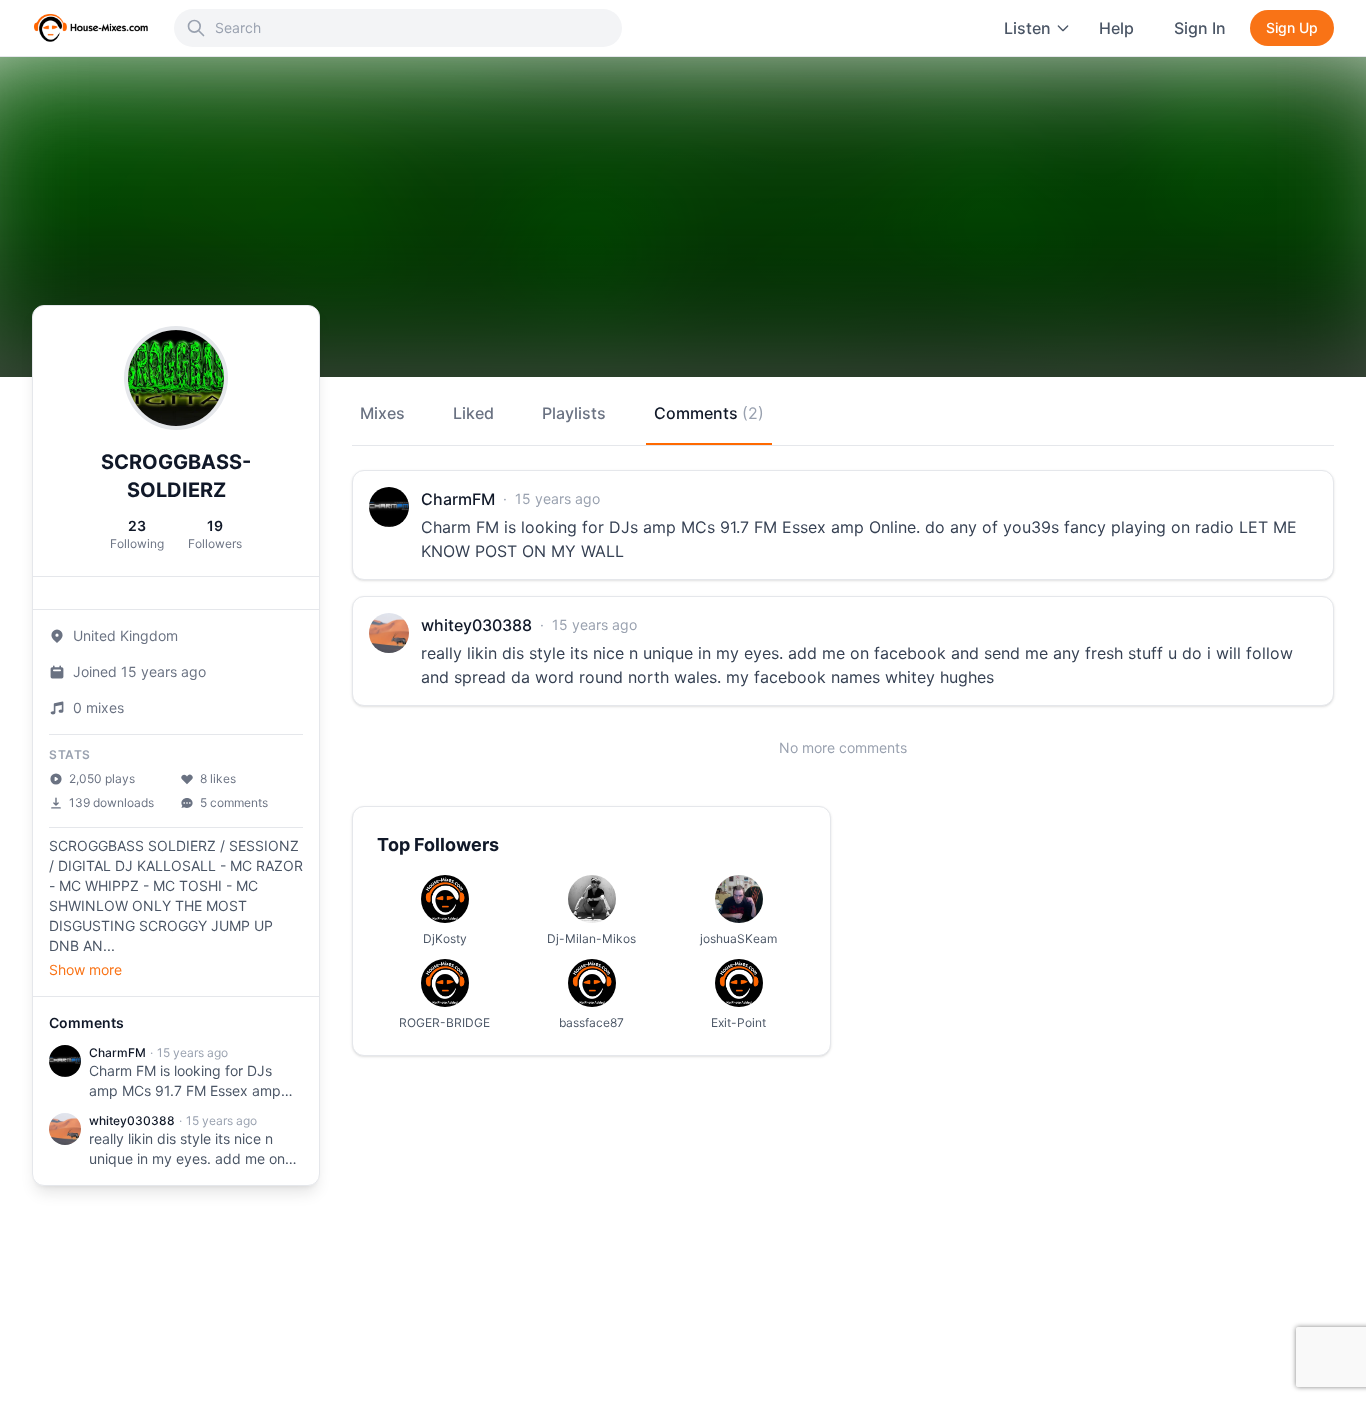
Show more (85, 969)
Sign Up (1292, 27)
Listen (1027, 28)
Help (1116, 28)
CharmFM (117, 1052)
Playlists (574, 413)
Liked (473, 413)
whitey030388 (132, 1120)
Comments (709, 413)
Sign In (1200, 28)
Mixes (382, 413)
